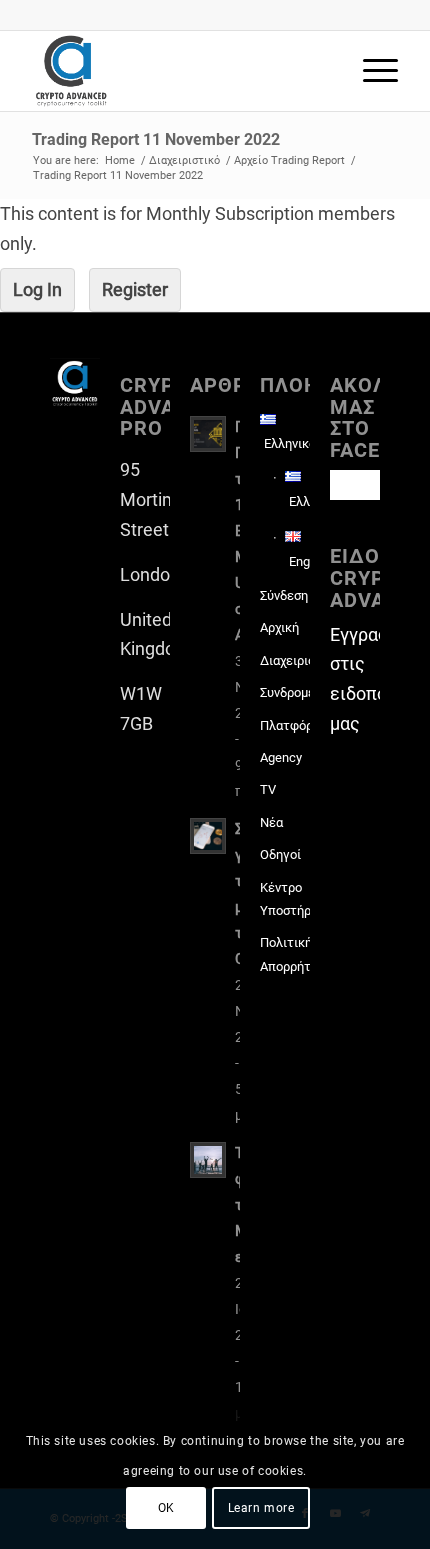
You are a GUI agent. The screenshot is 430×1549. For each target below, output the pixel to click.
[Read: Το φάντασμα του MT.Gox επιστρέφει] (208, 1160)
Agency (281, 757)
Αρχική (279, 627)
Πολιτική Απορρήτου (285, 954)
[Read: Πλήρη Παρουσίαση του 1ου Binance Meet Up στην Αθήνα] (208, 434)
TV (268, 789)
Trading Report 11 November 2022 (156, 139)
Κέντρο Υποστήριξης (285, 899)
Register (135, 289)
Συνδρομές (285, 692)
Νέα (271, 822)
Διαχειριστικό (285, 660)
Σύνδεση (284, 595)
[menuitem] (370, 71)
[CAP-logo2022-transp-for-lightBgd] (178, 71)
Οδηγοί (280, 854)
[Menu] (370, 71)
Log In (37, 289)
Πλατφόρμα (285, 725)
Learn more (261, 1508)
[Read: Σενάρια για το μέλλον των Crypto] (208, 836)
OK (166, 1508)
